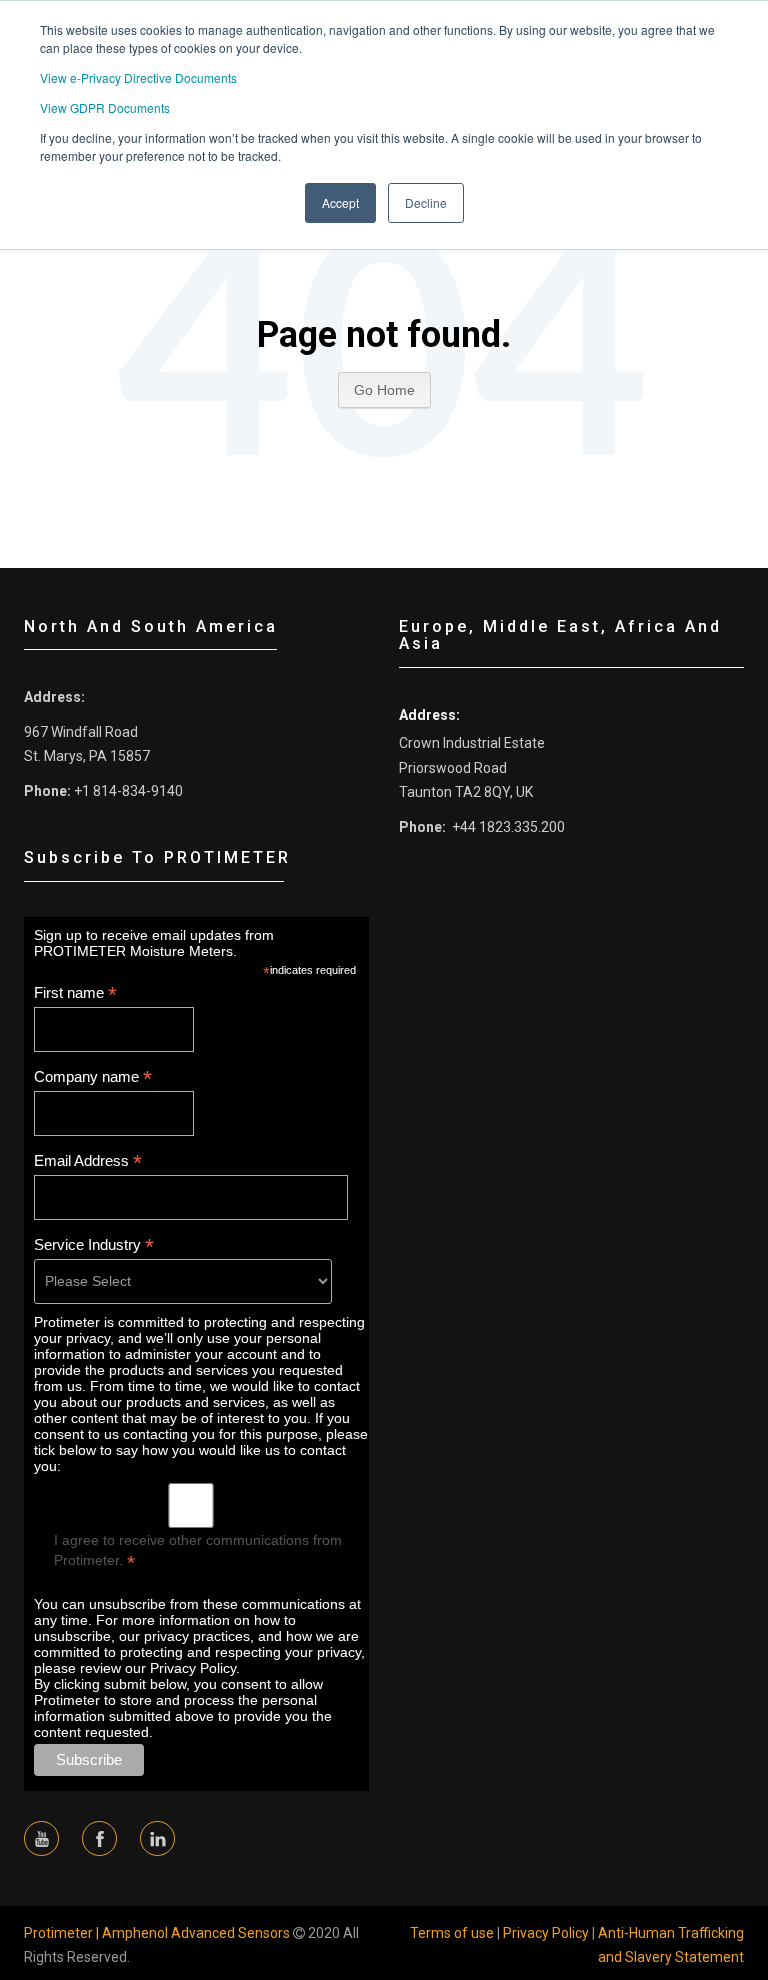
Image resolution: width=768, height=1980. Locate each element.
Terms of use (452, 1933)
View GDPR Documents (105, 107)
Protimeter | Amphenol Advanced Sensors (157, 1933)
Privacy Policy (546, 1933)
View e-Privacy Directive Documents (138, 77)
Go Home (384, 390)
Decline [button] (426, 202)
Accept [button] (340, 202)
